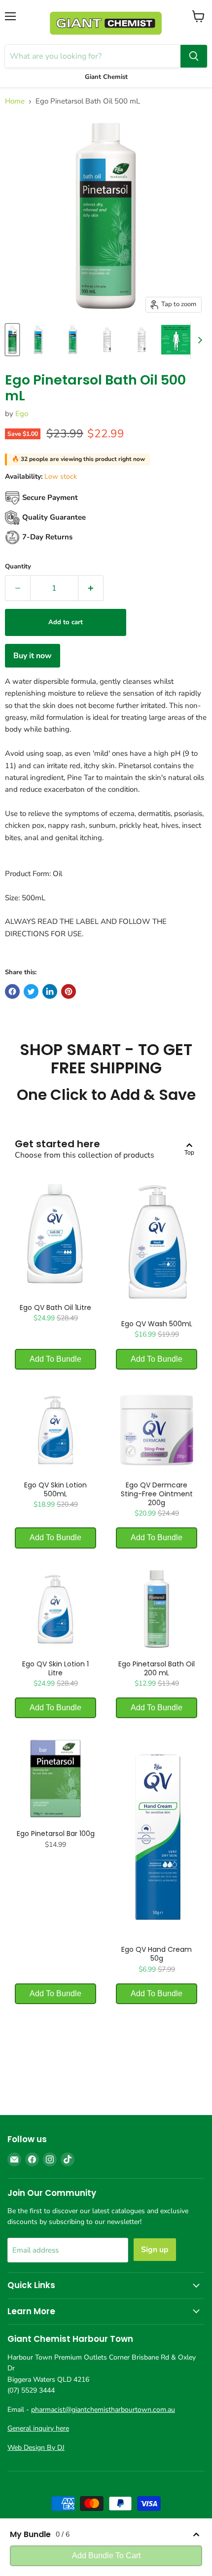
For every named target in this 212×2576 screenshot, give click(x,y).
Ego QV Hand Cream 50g (157, 1954)
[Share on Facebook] (12, 991)
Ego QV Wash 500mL (157, 1324)
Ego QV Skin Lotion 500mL (55, 1489)
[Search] (194, 56)
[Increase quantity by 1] (91, 588)
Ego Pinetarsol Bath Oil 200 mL (157, 1668)
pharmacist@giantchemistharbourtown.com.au (103, 2410)
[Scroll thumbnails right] (198, 340)
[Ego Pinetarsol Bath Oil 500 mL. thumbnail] (12, 340)
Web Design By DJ (36, 2448)
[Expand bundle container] (196, 2535)
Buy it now (33, 656)
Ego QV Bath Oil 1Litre (55, 1307)
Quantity (18, 567)
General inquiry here (38, 2428)
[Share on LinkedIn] (50, 991)
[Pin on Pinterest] (69, 991)
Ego (22, 414)
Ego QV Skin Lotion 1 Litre (55, 1668)
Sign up (155, 2250)
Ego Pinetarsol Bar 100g (56, 1834)
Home (15, 101)
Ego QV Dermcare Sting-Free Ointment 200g (157, 1494)
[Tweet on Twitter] (31, 991)
